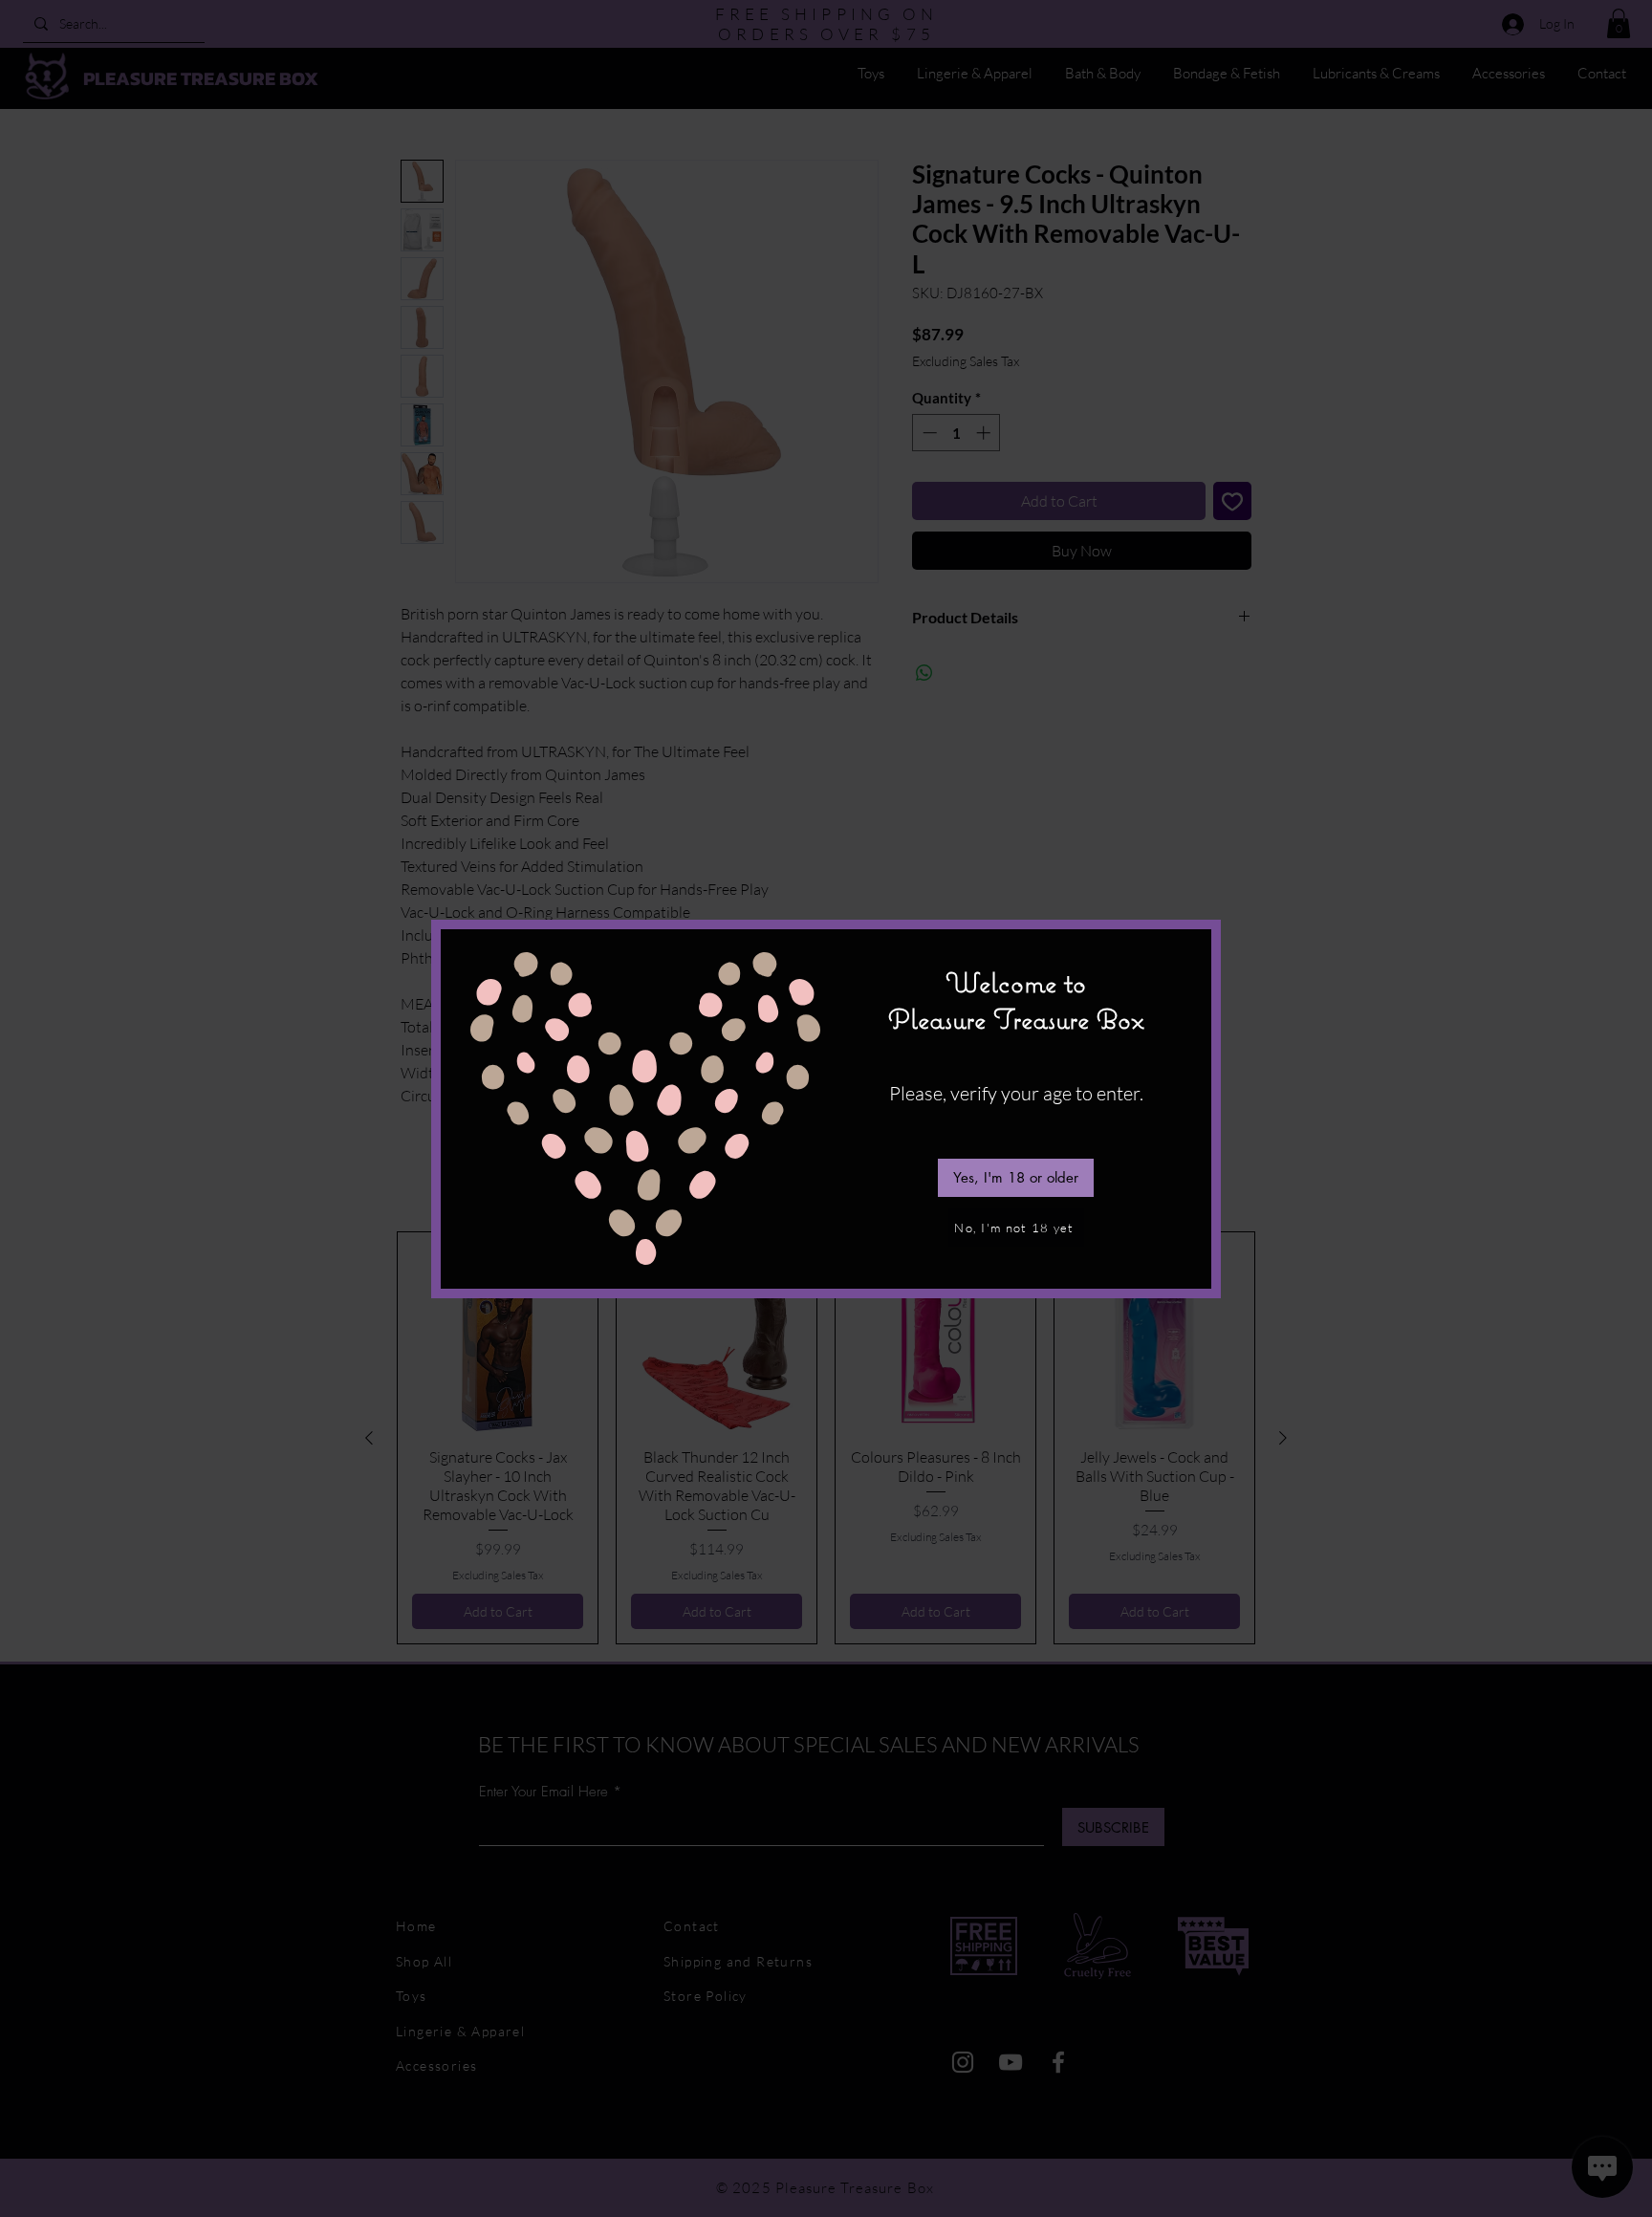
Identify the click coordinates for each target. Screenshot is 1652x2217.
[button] (1016, 1178)
